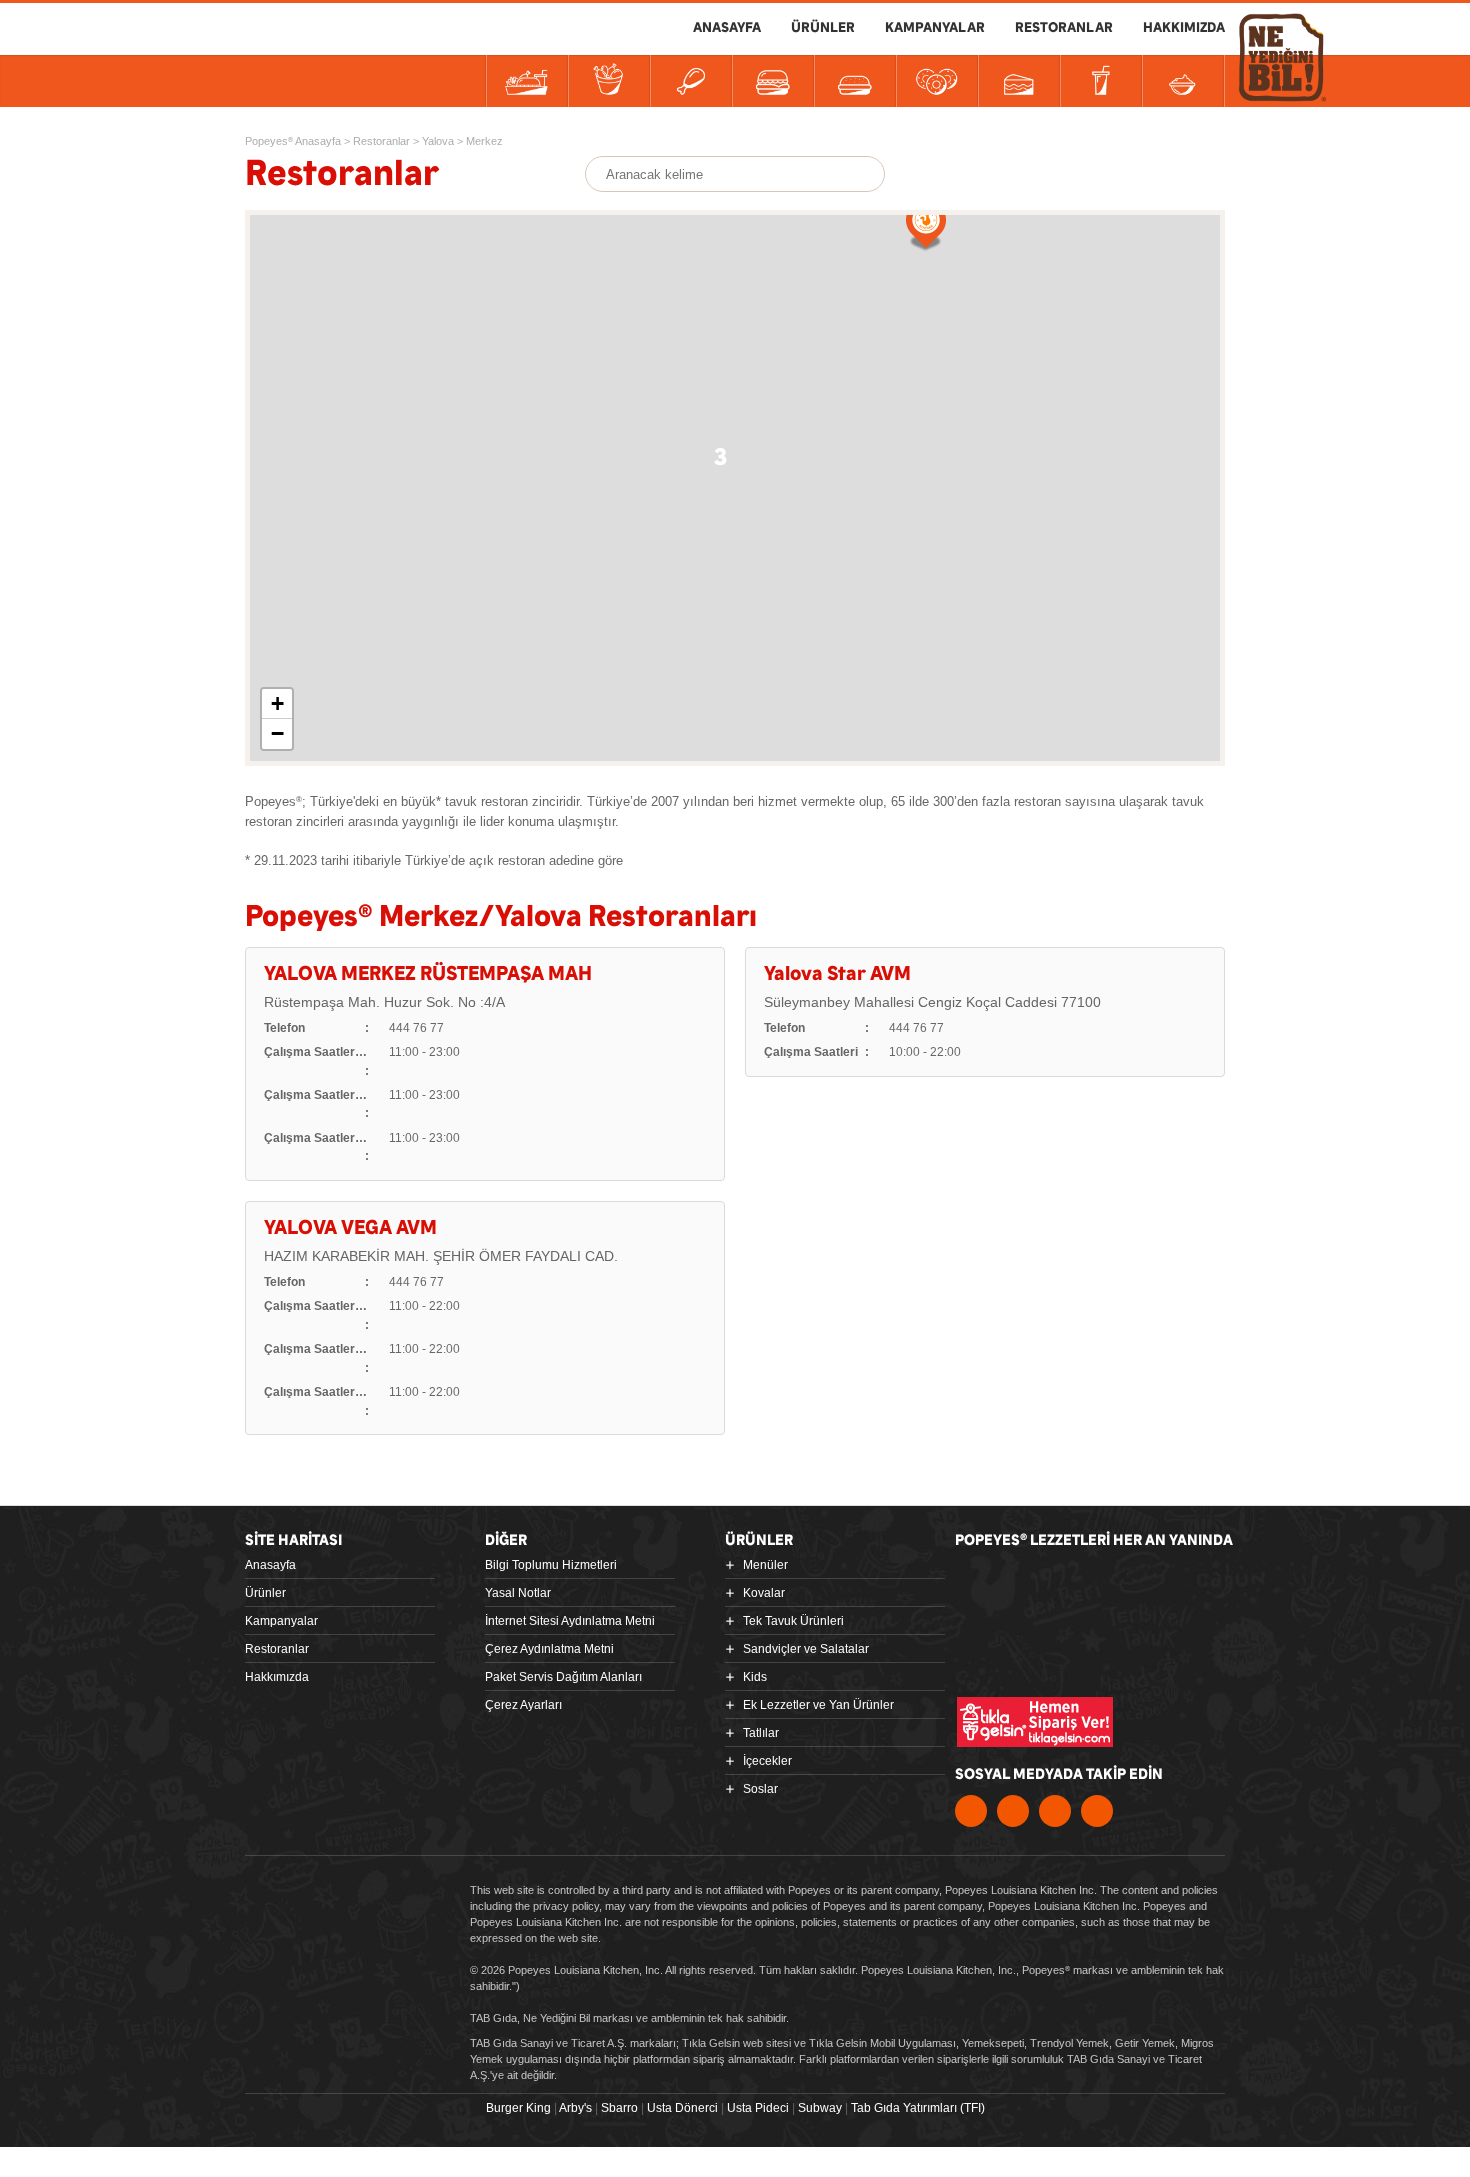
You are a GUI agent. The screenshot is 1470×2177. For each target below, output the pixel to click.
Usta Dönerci (682, 2108)
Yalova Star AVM (837, 974)
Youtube (1055, 1811)
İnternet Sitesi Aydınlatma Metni (570, 1621)
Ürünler (265, 1593)
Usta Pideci (758, 2108)
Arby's (575, 2108)
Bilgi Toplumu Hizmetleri (551, 1565)
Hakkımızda (277, 1677)
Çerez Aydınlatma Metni (549, 1649)
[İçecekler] (1101, 81)
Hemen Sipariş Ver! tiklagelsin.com (1035, 1722)
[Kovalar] (609, 81)
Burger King (518, 2108)
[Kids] (855, 81)
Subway (820, 2108)
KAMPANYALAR (935, 28)
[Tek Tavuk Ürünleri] (691, 81)
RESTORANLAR (1064, 28)
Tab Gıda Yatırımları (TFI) (918, 2108)
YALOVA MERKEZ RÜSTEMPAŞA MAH (428, 974)
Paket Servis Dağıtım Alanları (563, 1677)
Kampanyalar (281, 1621)
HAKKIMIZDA (1184, 28)
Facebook (971, 1811)
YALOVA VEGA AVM (350, 1228)
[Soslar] (1183, 81)
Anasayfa (270, 1565)
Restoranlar (277, 1649)
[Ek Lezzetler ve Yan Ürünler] (937, 81)
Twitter (1013, 1811)
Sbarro (619, 2108)
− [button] (277, 733)
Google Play (1172, 1587)
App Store (1027, 1587)
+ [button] (277, 703)
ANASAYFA (727, 28)
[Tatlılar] (1019, 81)
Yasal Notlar (518, 1593)
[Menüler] (527, 81)
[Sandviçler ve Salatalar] (773, 81)
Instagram (1097, 1811)
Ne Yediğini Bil (1049, 1652)
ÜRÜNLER (823, 28)
